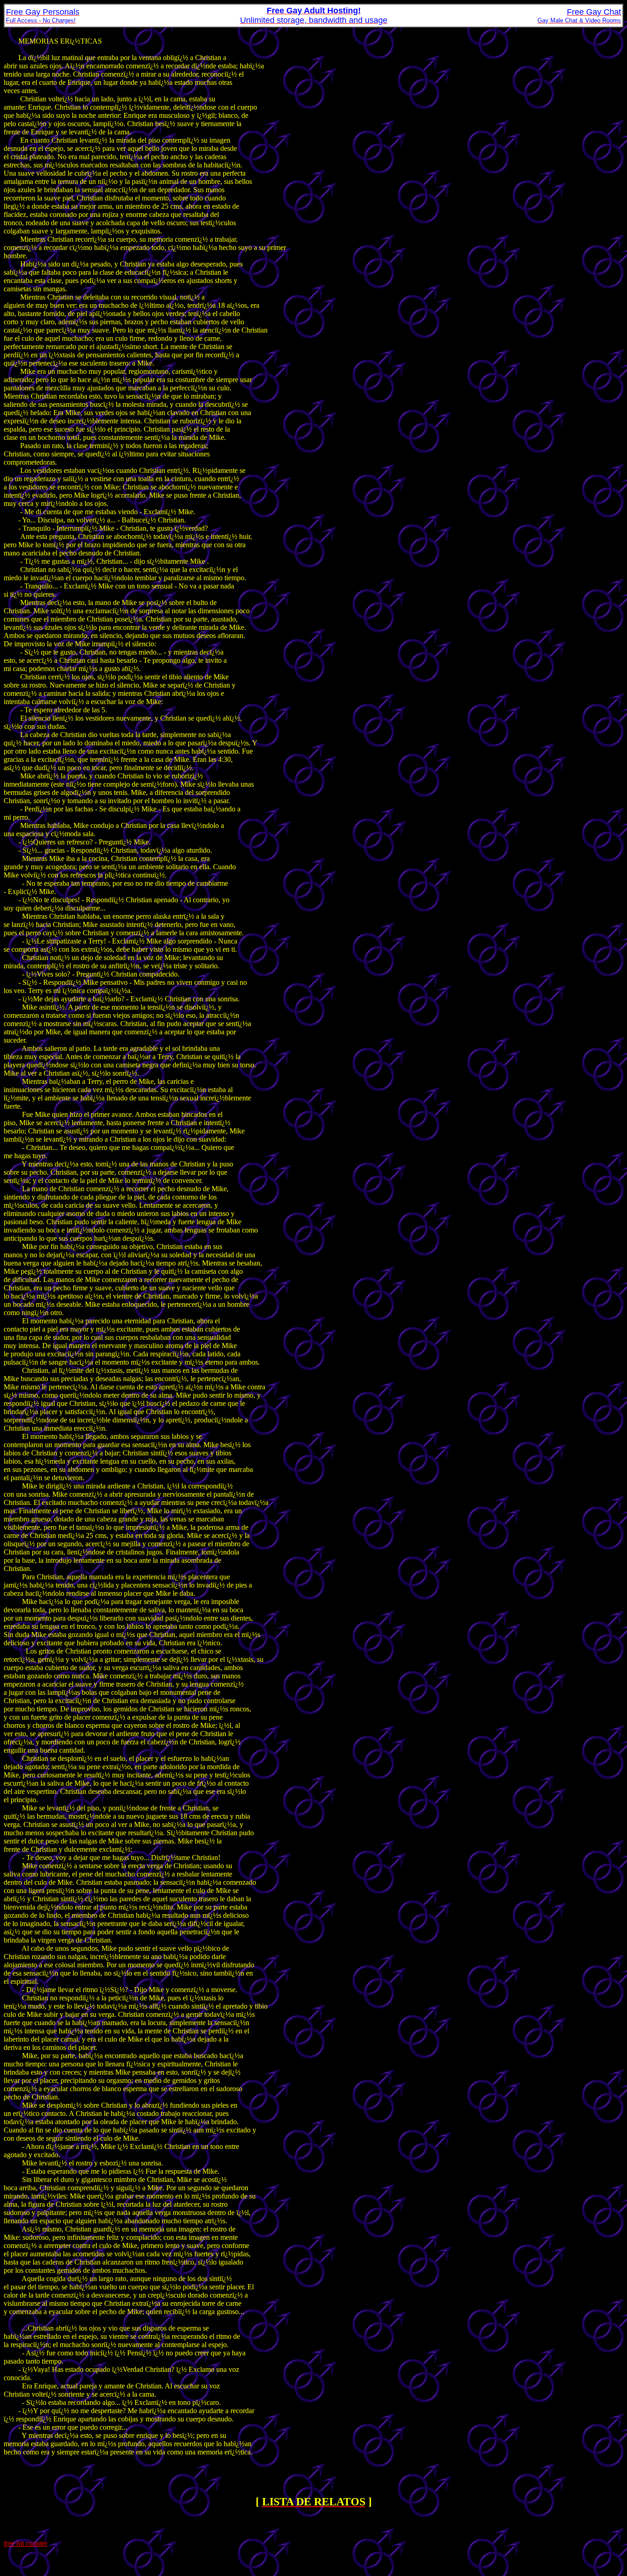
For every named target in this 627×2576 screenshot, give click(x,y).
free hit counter (25, 2543)
